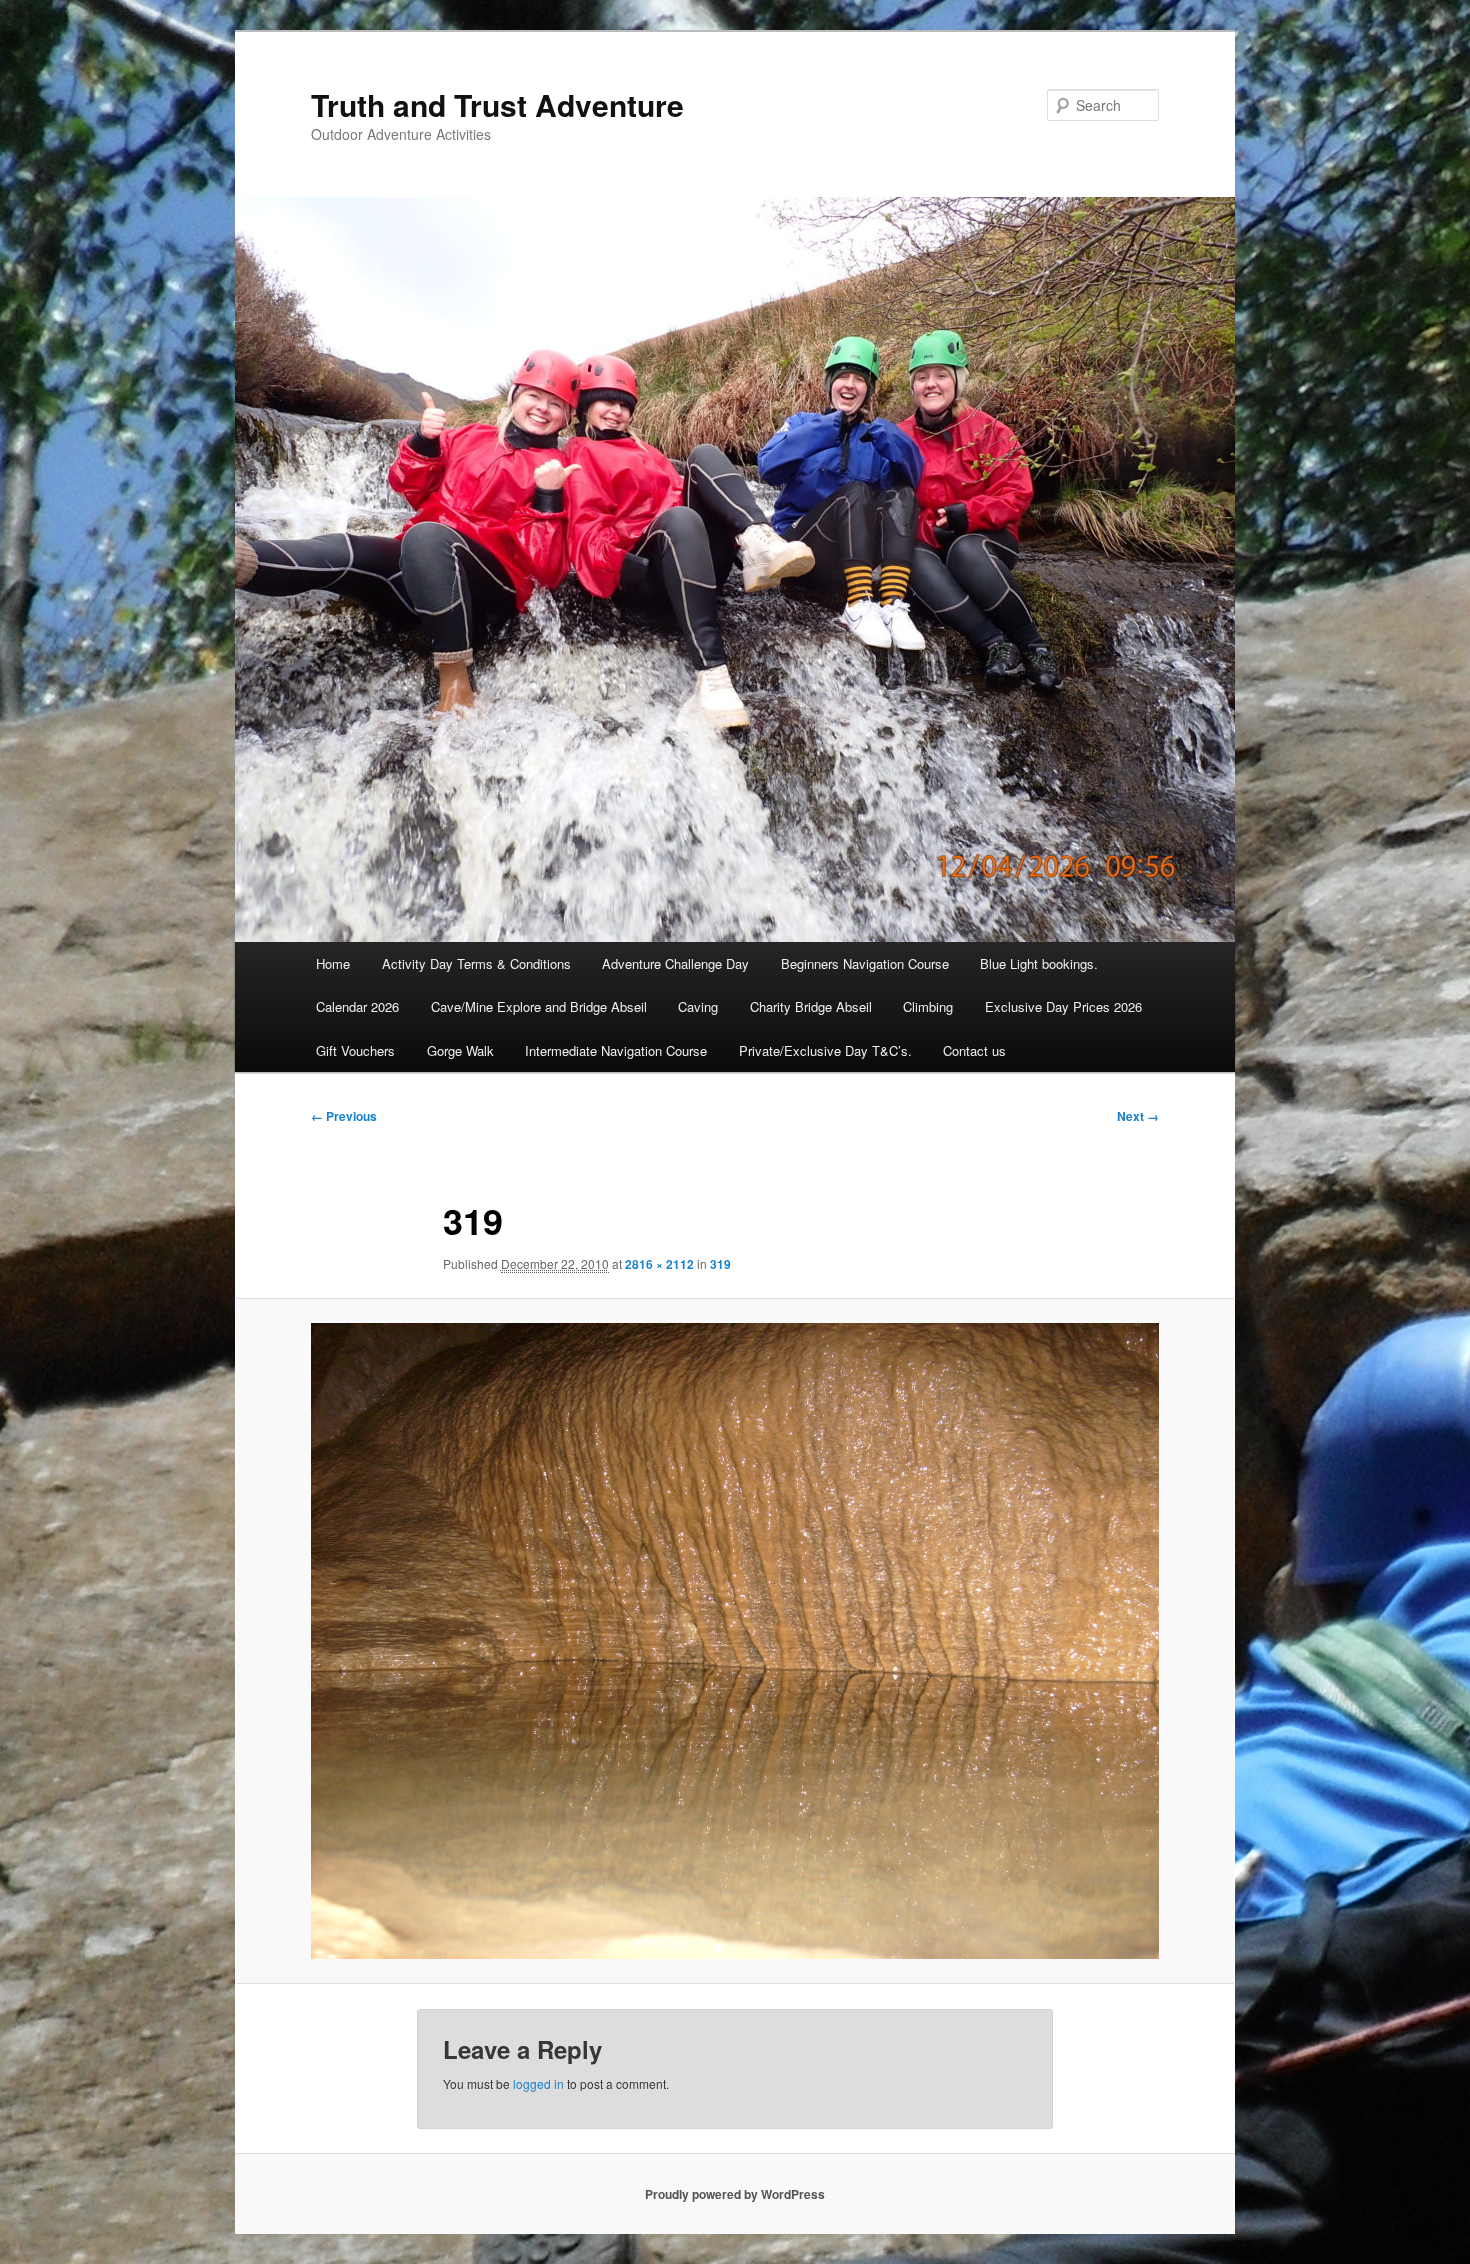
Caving (698, 1006)
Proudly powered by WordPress (735, 2194)
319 (720, 1264)
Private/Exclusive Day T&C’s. (825, 1050)
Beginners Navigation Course (865, 963)
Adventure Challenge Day (675, 963)
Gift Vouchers (355, 1050)
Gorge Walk (460, 1050)
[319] (735, 1641)
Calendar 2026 (357, 1006)
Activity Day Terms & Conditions (476, 963)
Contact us (974, 1050)
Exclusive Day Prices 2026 (1063, 1006)
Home (333, 963)
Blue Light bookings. (1039, 963)
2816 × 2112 (659, 1264)
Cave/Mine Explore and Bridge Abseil (539, 1006)
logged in (538, 2083)
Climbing (928, 1006)
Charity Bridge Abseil (811, 1006)
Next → (1138, 1116)
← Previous (344, 1116)
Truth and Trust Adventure (497, 104)
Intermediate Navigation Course (616, 1050)
